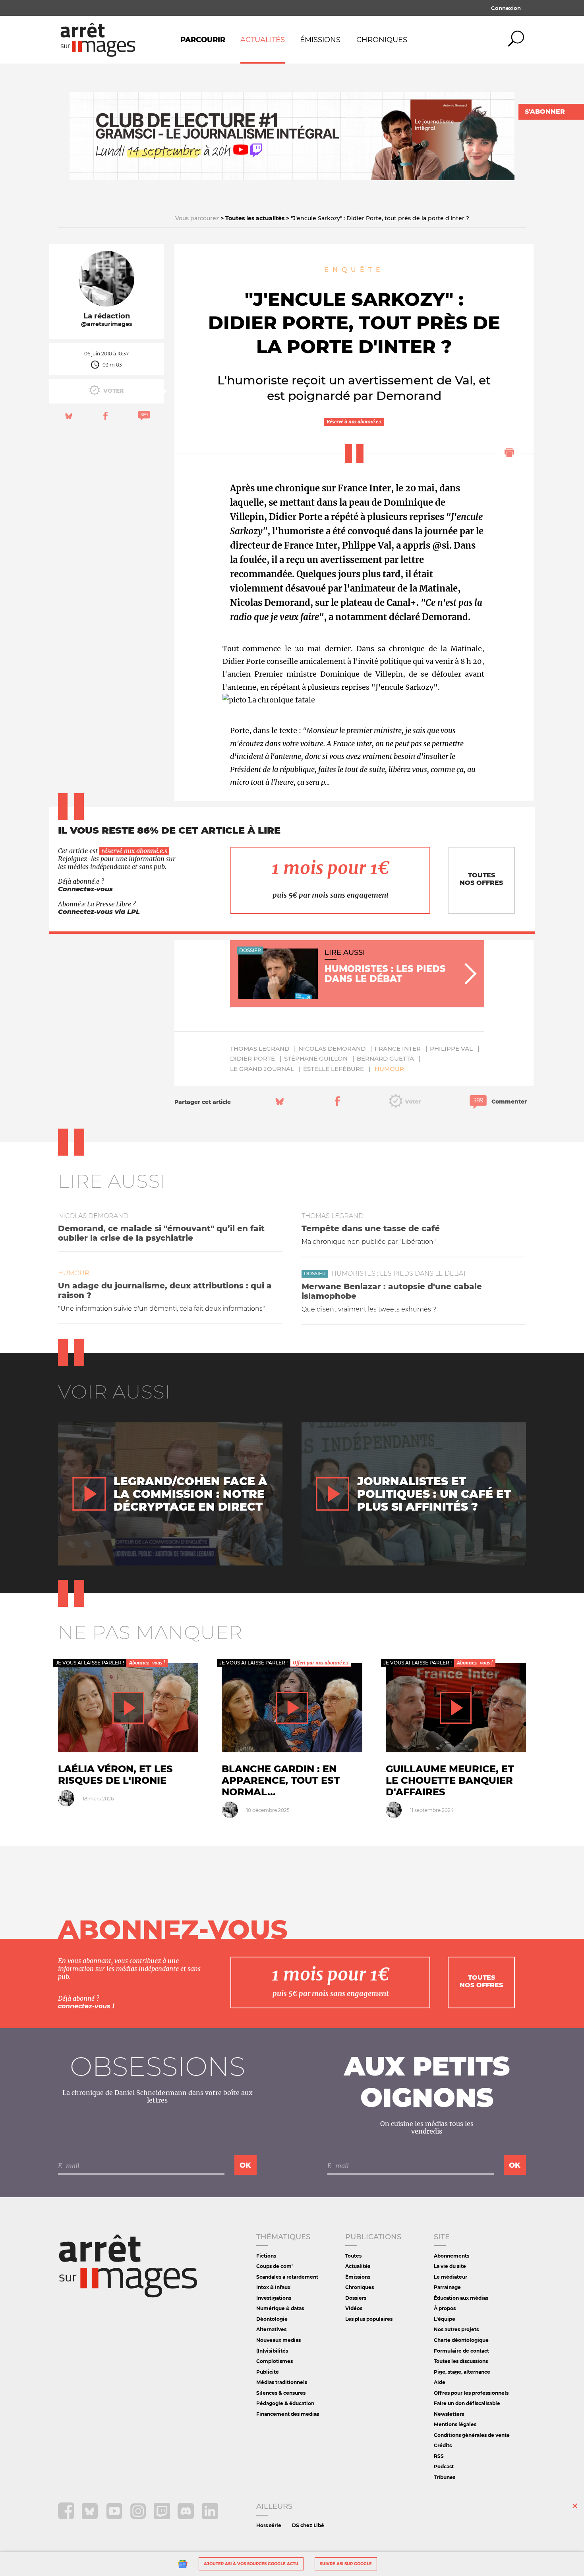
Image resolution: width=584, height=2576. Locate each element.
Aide (440, 2382)
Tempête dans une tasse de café (371, 1228)
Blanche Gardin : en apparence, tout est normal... (281, 1780)
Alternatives (271, 2329)
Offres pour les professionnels (471, 2393)
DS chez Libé (308, 2525)
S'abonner (545, 112)
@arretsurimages (106, 324)
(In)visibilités (272, 2351)
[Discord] (187, 2517)
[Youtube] (115, 2517)
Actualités (263, 40)
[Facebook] (67, 2517)
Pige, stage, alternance (462, 2372)
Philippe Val (451, 1048)
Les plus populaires (369, 2319)
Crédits (443, 2445)
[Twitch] (163, 2517)
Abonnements (452, 2256)
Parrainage (447, 2287)
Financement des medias (288, 2414)
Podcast (444, 2466)
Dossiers (356, 2298)
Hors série (269, 2525)
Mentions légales (455, 2424)
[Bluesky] (91, 2517)
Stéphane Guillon (316, 1058)
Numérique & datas (280, 2308)
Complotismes (275, 2361)
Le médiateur (451, 2277)
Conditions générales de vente (472, 2435)
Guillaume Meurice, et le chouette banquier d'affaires (450, 1780)
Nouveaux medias (278, 2340)
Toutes (353, 2256)
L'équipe (445, 2319)
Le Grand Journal (262, 1069)
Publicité (268, 2372)
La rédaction (107, 316)
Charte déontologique (461, 2340)
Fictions (266, 2256)
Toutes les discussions (461, 2361)
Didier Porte (252, 1058)
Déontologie (272, 2319)
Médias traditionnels (282, 2382)
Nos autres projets (456, 2329)
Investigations (274, 2298)
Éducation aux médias (461, 2298)
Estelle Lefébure (334, 1069)
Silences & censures (281, 2393)
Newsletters (449, 2414)
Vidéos (354, 2308)
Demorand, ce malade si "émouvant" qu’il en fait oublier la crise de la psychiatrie (161, 1233)
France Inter (398, 1048)
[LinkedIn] (210, 2517)
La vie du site (450, 2266)
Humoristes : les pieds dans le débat (399, 1273)
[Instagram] (139, 2517)
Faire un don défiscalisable (467, 2403)
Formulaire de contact (461, 2351)
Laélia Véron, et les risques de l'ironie (115, 1775)
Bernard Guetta (385, 1058)
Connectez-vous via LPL (99, 912)
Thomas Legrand (260, 1048)
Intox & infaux (273, 2287)
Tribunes (445, 2477)
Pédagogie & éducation (285, 2403)
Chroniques (382, 40)
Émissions (320, 40)
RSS (439, 2456)
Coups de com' (275, 2266)
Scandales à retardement (287, 2277)
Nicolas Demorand (332, 1048)
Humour (389, 1069)
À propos (445, 2308)
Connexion (506, 8)
